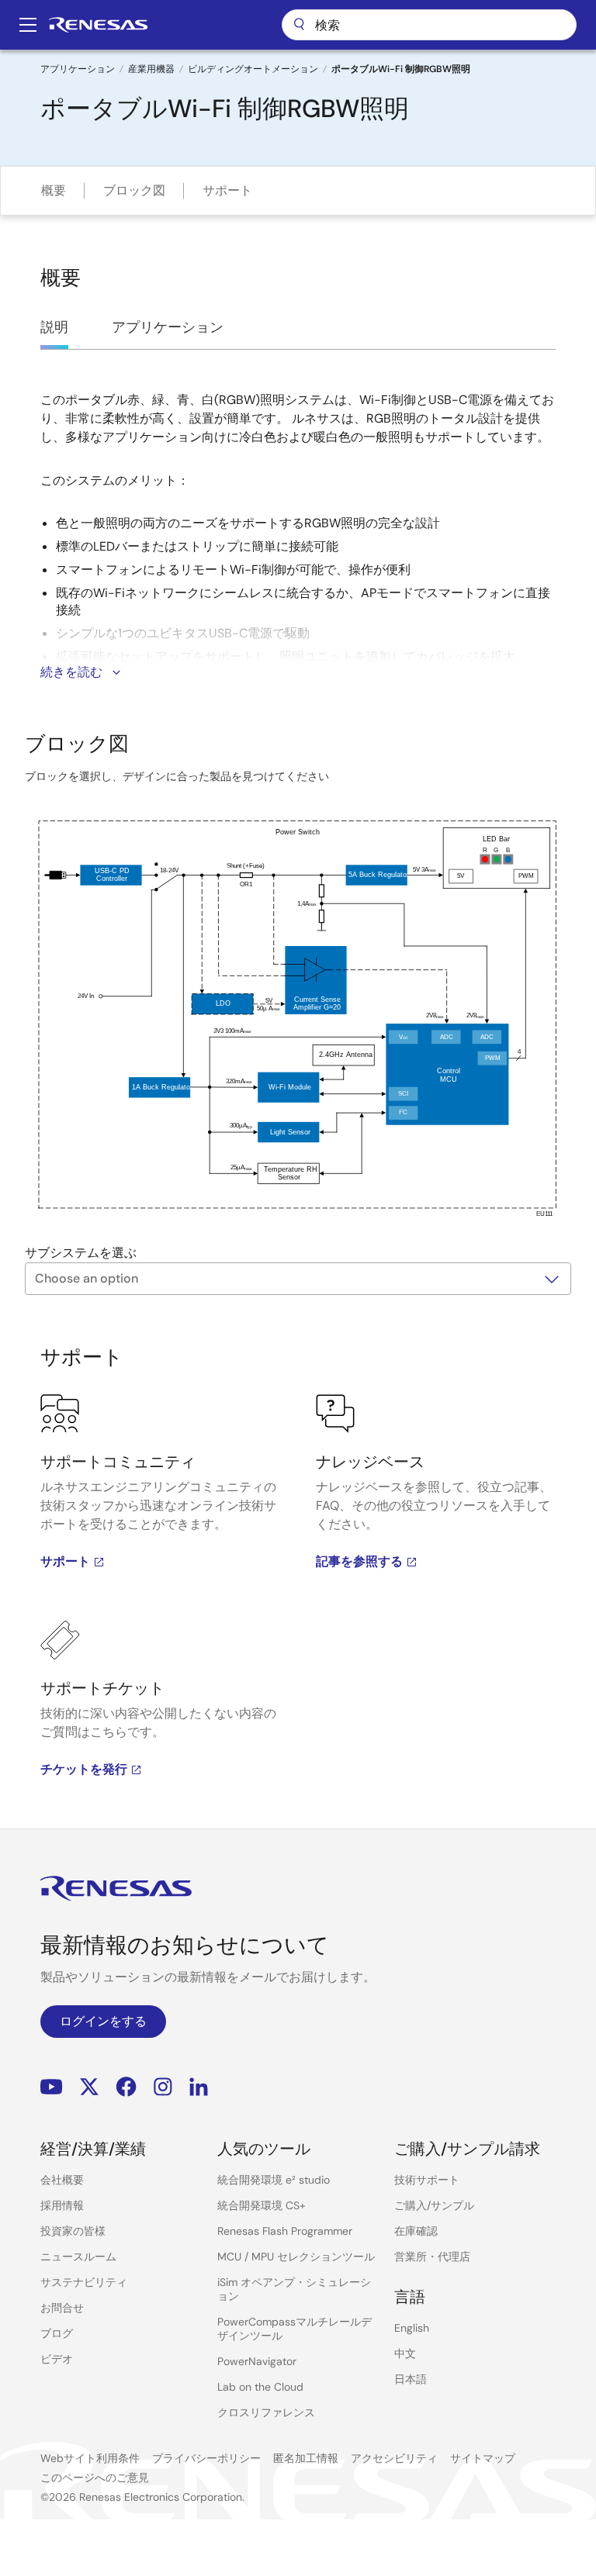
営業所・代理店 (432, 2257)
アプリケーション (78, 69)
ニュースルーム (78, 2257)
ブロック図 (134, 190)
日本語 (411, 2379)
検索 (429, 25)
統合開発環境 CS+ (262, 2205)
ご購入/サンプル (434, 2205)
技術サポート (427, 2180)
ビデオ (57, 2359)
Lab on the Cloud (260, 2387)
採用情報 (62, 2205)
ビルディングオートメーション (253, 69)
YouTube (52, 2087)
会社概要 (62, 2180)
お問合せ (62, 2308)
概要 (54, 190)
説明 (54, 327)
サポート (227, 190)
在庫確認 (416, 2231)
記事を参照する (359, 1561)
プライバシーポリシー (206, 2458)
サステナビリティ (84, 2282)
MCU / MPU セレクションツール (296, 2257)
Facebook (126, 2087)
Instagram (163, 2087)
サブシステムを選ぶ (81, 1253)
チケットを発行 (84, 1769)
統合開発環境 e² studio (274, 2180)
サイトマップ (483, 2458)
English (412, 2328)
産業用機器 (151, 69)
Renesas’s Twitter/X (89, 2087)
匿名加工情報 (306, 2458)
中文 (405, 2353)
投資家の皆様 (73, 2231)
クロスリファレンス (266, 2412)
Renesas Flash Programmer (285, 2231)
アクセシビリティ (394, 2458)
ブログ (57, 2333)
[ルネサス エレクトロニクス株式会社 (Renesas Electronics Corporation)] (98, 25)
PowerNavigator (257, 2361)
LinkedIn (199, 2087)
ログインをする (103, 2021)
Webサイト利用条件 (90, 2458)
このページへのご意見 (95, 2478)
